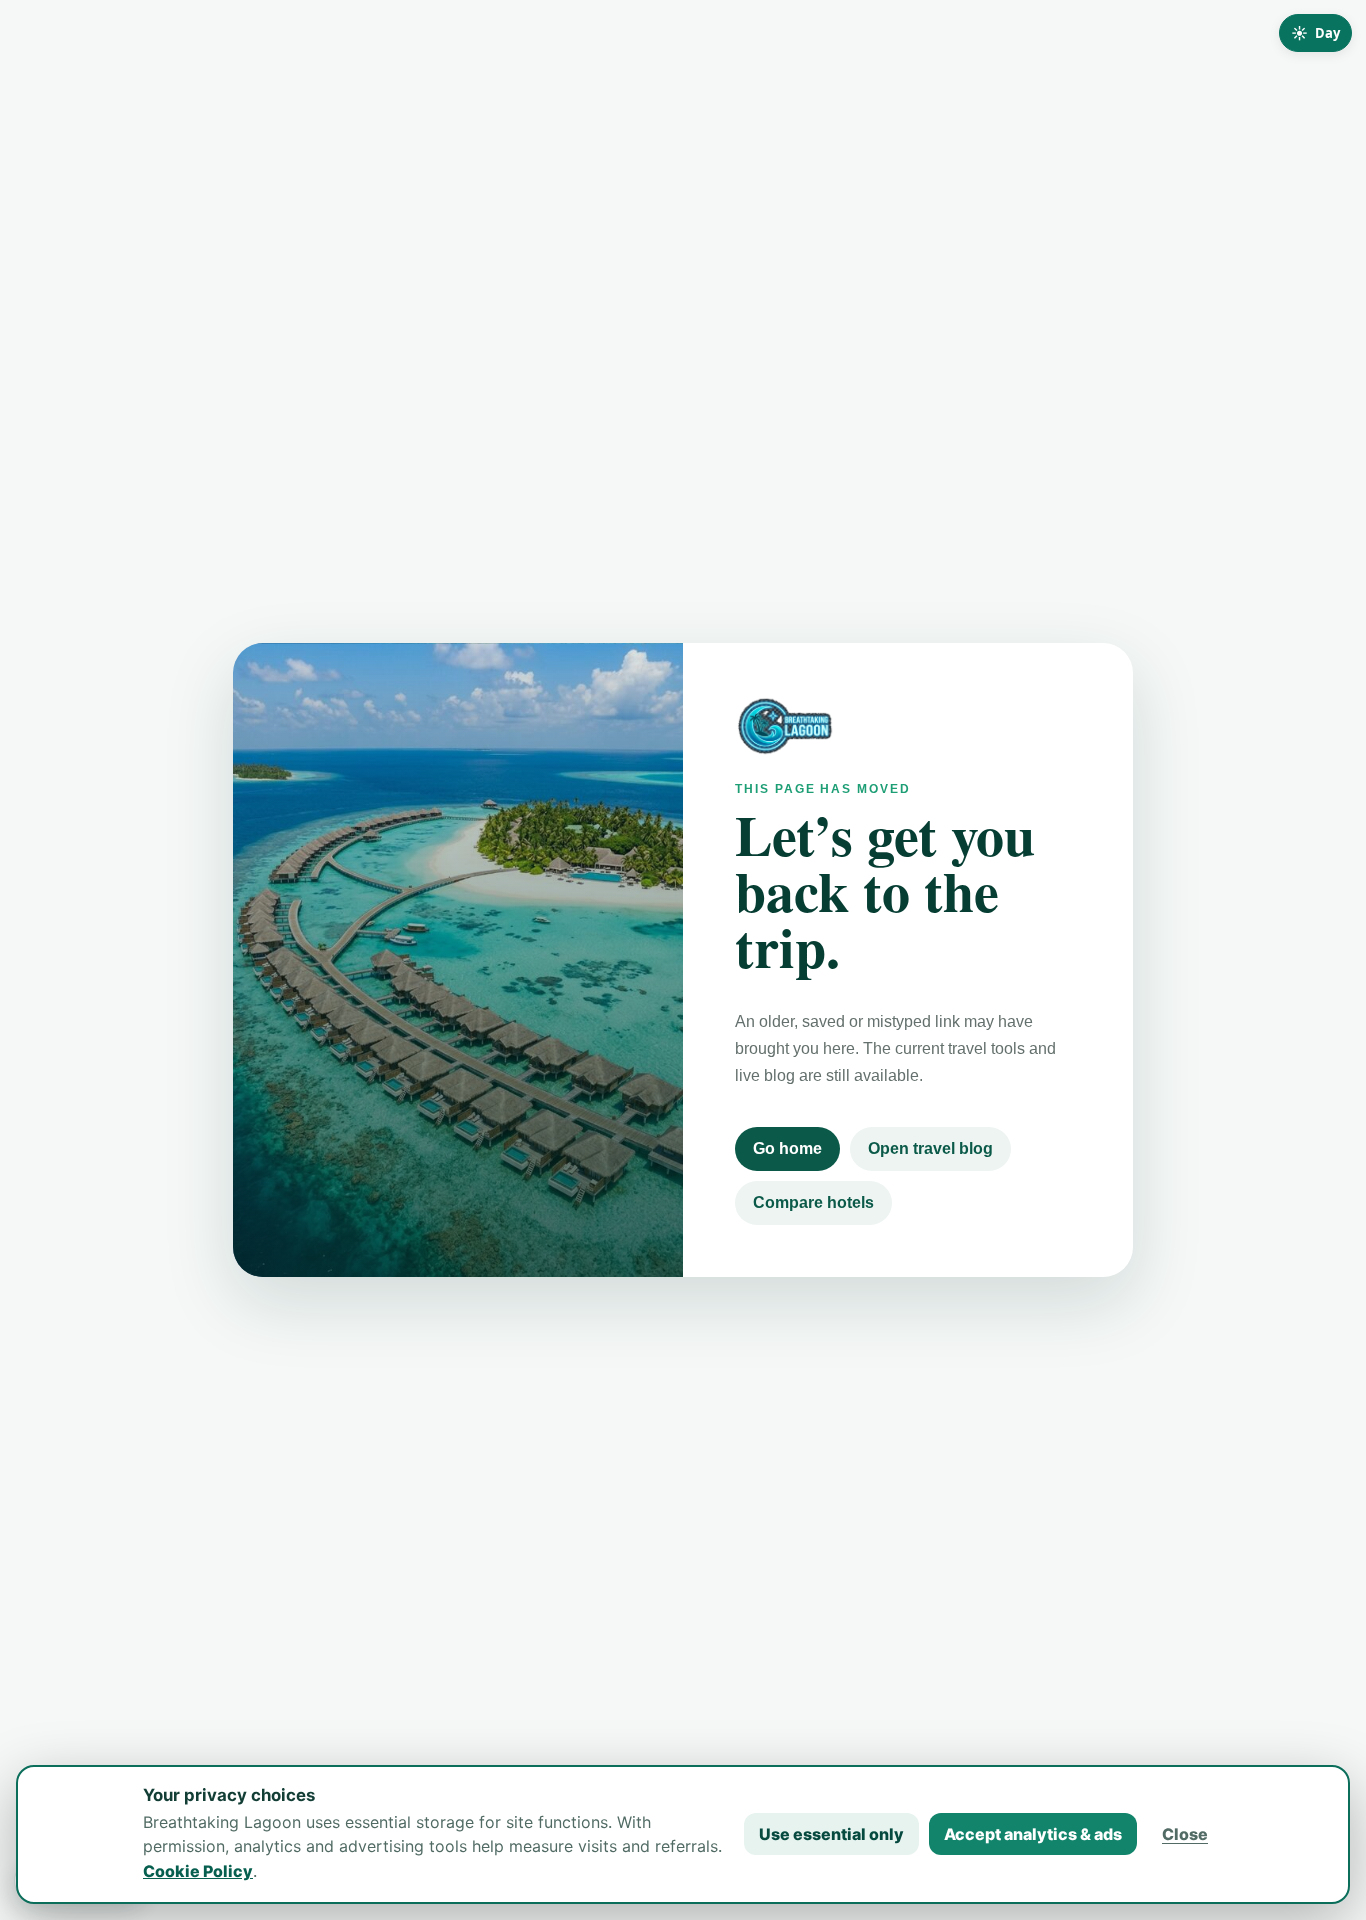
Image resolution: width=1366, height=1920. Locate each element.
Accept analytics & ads (1033, 1834)
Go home (787, 1148)
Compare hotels (813, 1202)
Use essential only (831, 1834)
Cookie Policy (198, 1871)
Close (1185, 1834)
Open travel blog (930, 1148)
